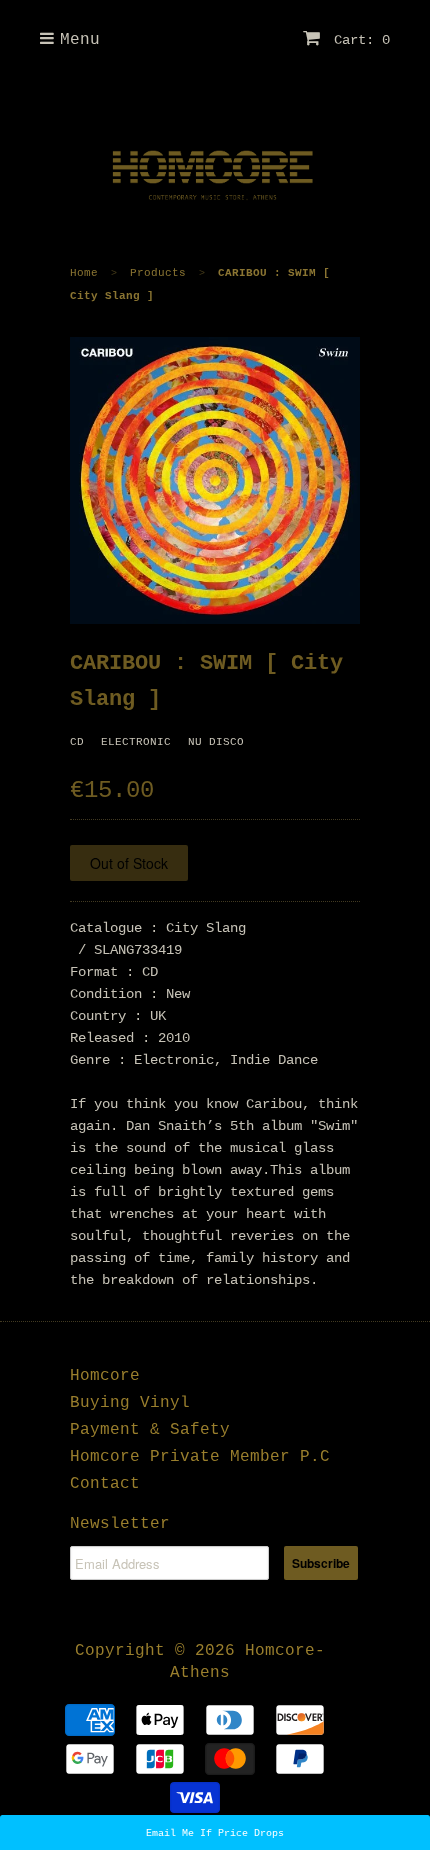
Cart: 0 (358, 40)
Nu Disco (216, 742)
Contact (105, 1484)
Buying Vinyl (130, 1403)
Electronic (136, 742)
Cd (77, 742)
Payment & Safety (150, 1430)
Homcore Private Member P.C (200, 1457)
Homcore (105, 1376)
